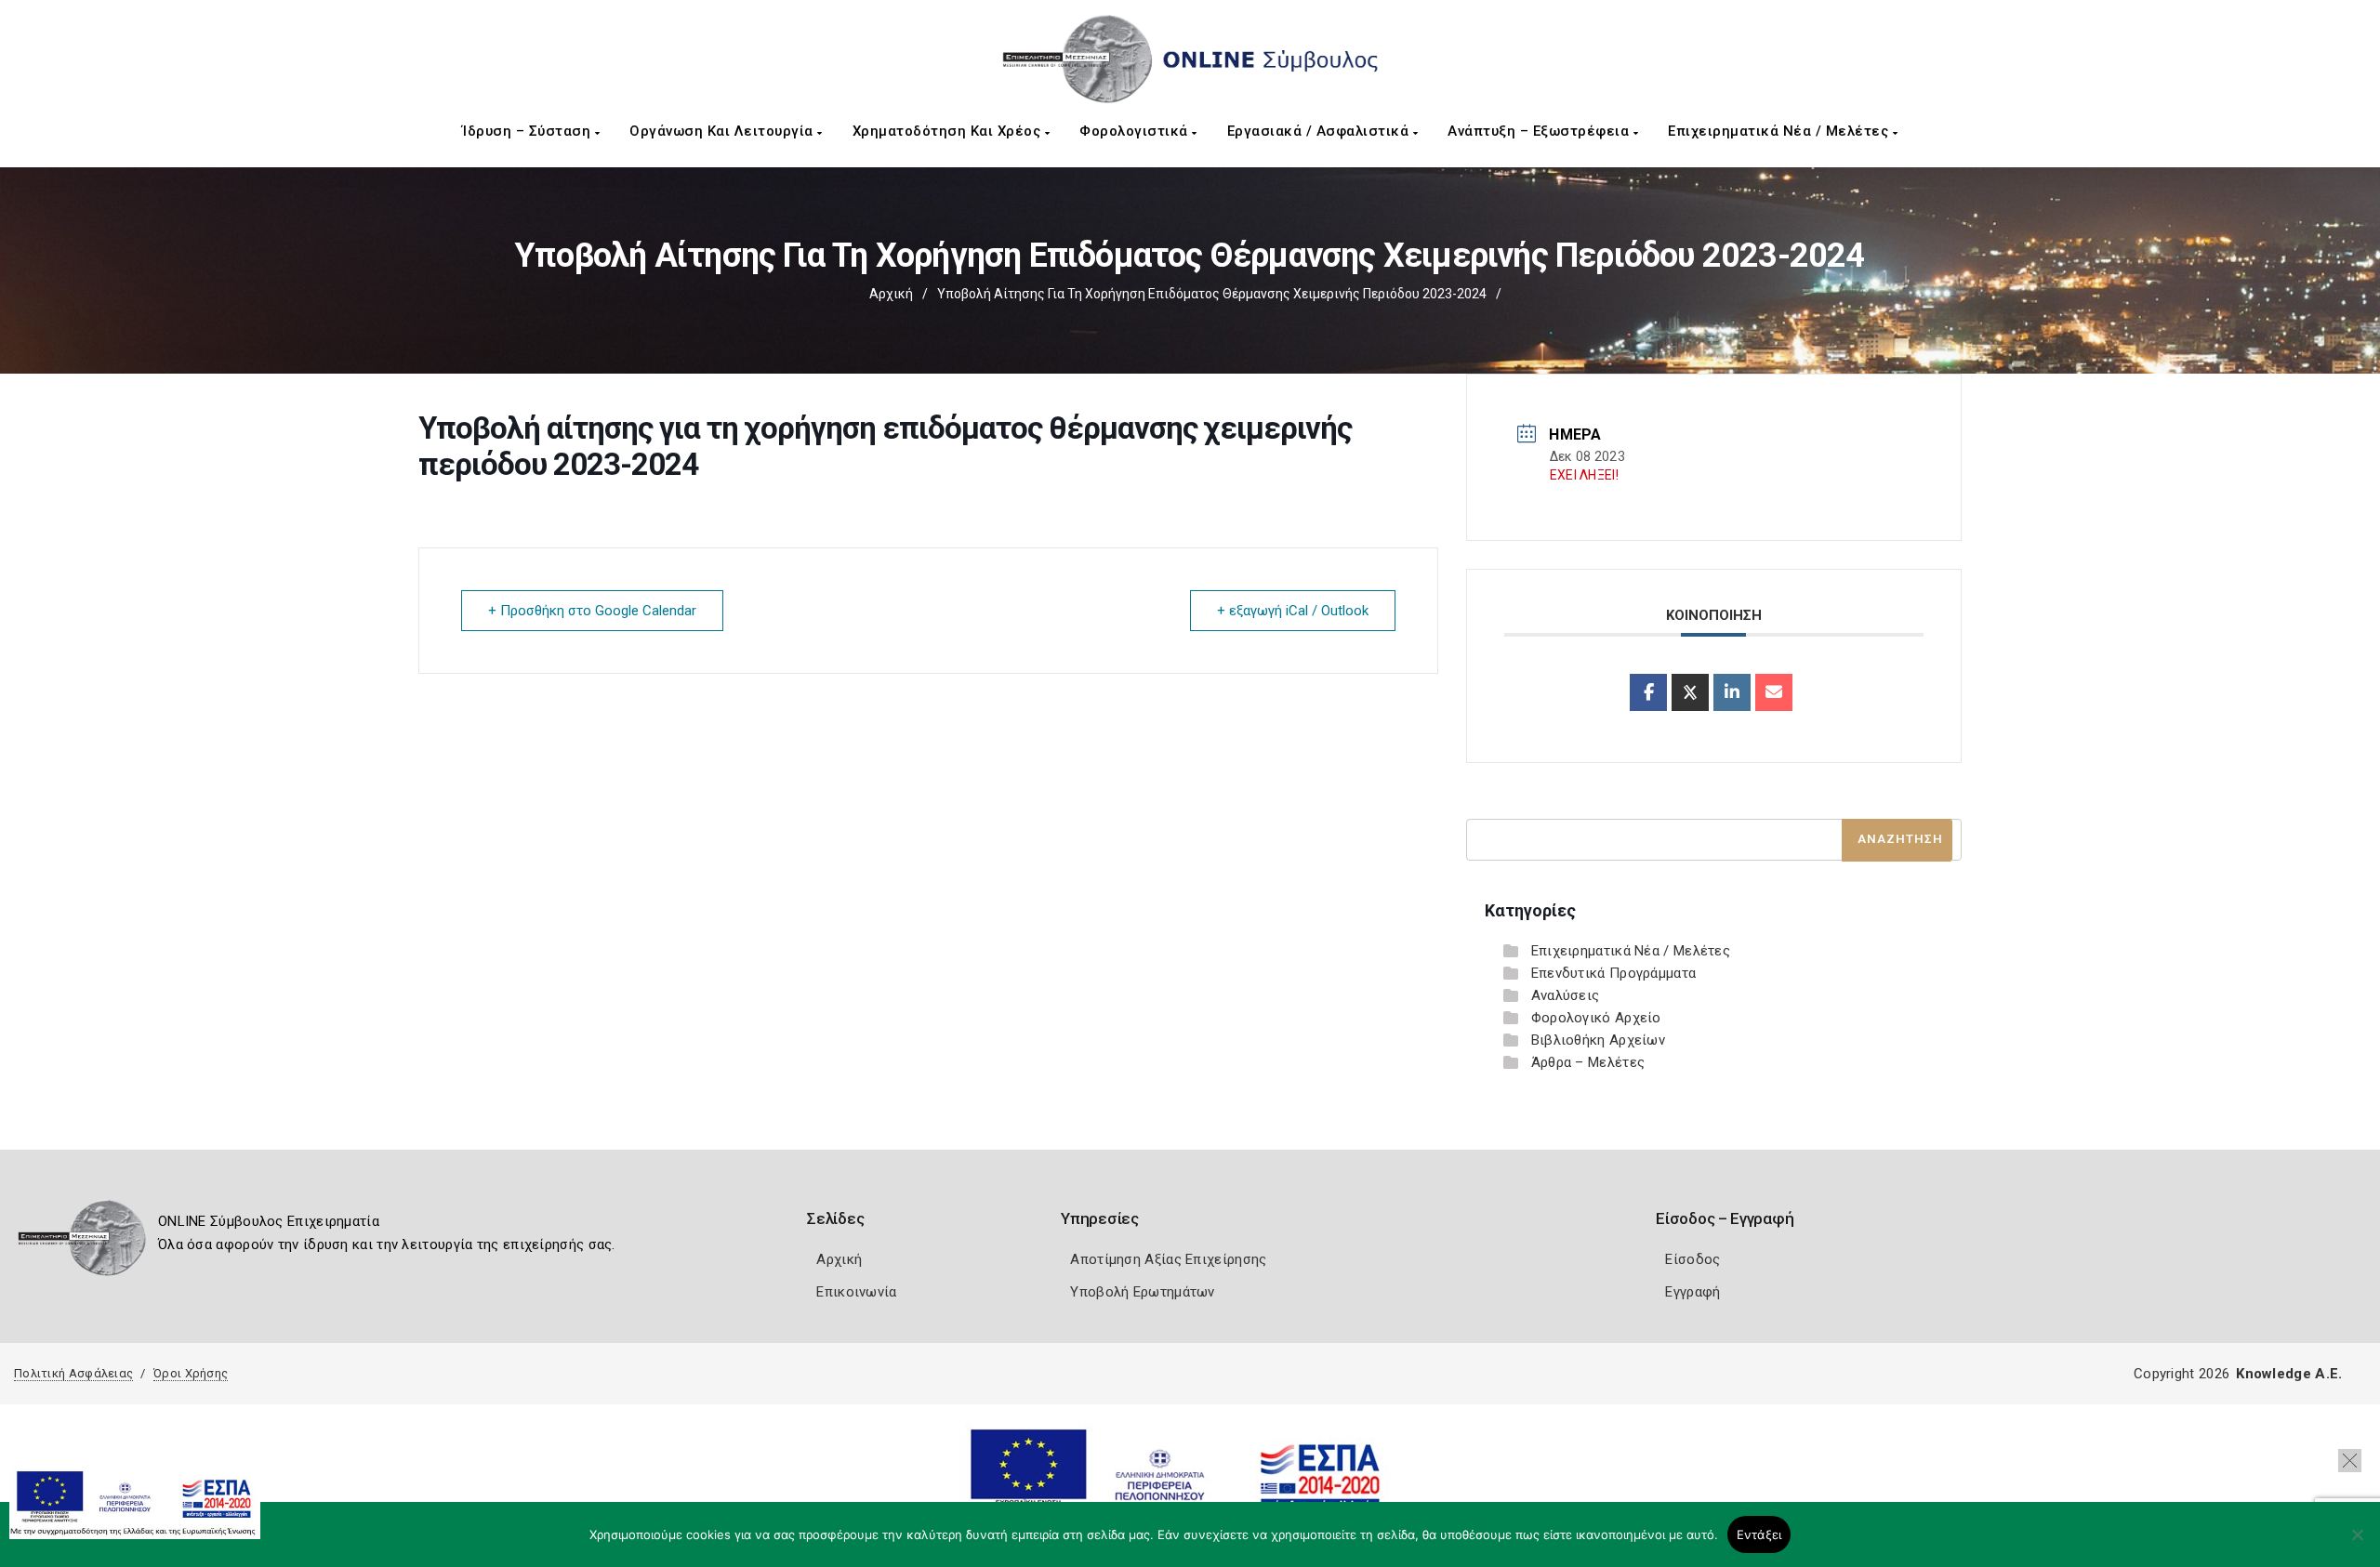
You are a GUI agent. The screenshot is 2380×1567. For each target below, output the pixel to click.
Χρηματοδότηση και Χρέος (949, 131)
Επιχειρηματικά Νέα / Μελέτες (1780, 131)
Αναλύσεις (1566, 995)
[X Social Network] (1690, 692)
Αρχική (891, 294)
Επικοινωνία (856, 1292)
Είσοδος (1692, 1259)
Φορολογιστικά (1136, 131)
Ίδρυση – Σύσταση (529, 131)
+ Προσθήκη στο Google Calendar (592, 611)
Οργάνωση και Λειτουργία (723, 131)
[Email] (1774, 692)
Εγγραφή (1692, 1292)
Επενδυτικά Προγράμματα (1614, 973)
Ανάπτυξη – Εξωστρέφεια (1540, 131)
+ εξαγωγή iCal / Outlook (1293, 611)
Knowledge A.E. (2289, 1374)
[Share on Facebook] (1648, 692)
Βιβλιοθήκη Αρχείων (1598, 1040)
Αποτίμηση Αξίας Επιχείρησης (1168, 1259)
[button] (2350, 1461)
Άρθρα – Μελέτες (1588, 1062)
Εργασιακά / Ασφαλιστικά (1320, 131)
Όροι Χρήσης (191, 1373)
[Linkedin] (1732, 692)
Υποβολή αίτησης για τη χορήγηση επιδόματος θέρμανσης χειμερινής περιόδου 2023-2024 (1212, 294)
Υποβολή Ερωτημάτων (1142, 1292)
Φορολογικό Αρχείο (1596, 1018)
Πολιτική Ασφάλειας (73, 1373)
